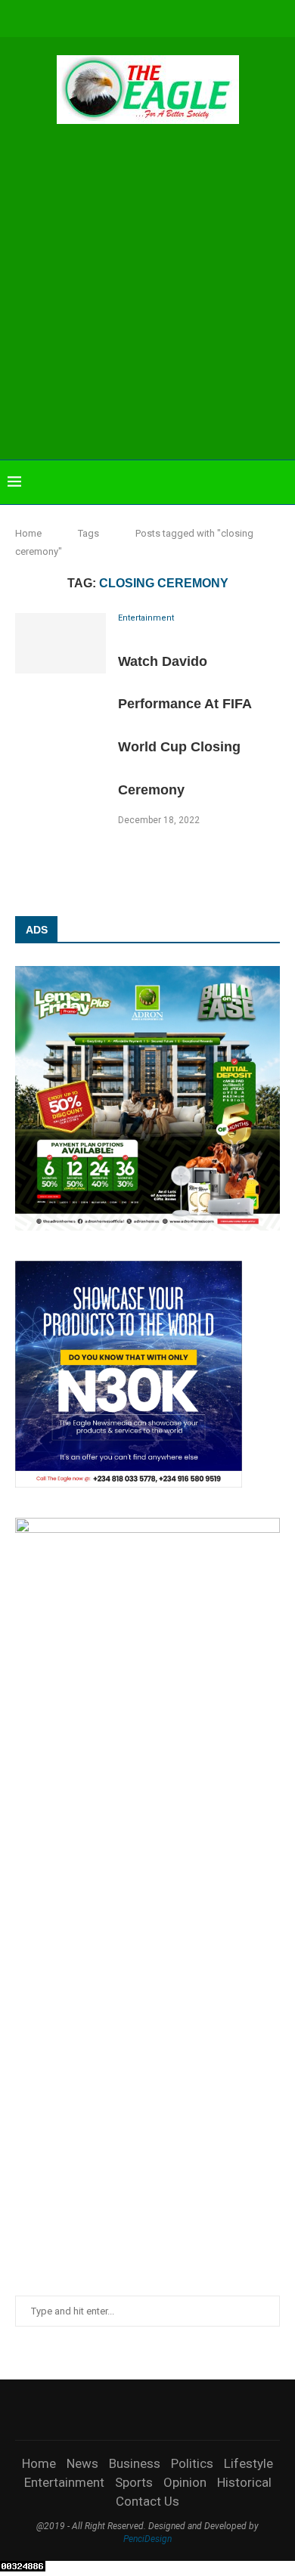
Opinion (185, 2482)
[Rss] (219, 17)
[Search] (280, 482)
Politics (192, 2463)
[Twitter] (97, 17)
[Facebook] (76, 17)
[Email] (179, 17)
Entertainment (64, 2482)
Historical (244, 2482)
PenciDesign (147, 2539)
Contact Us (147, 2501)
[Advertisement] (147, 294)
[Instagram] (117, 17)
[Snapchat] (199, 17)
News (82, 2463)
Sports (134, 2482)
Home (28, 533)
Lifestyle (248, 2463)
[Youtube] (158, 17)
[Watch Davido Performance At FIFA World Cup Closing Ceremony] (61, 643)
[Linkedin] (138, 17)
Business (135, 2463)
